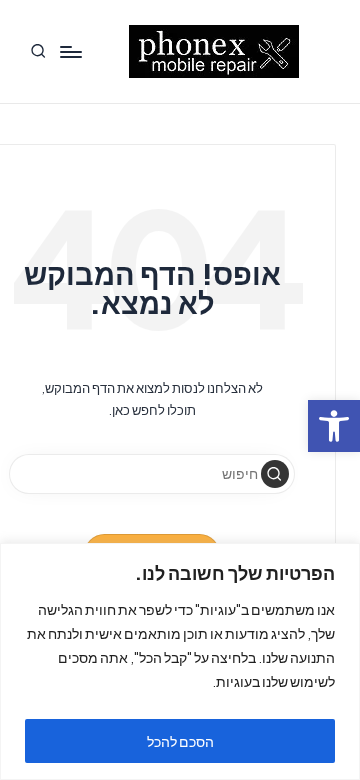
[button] (275, 474)
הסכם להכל (180, 741)
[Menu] (70, 51)
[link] (334, 426)
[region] (180, 661)
